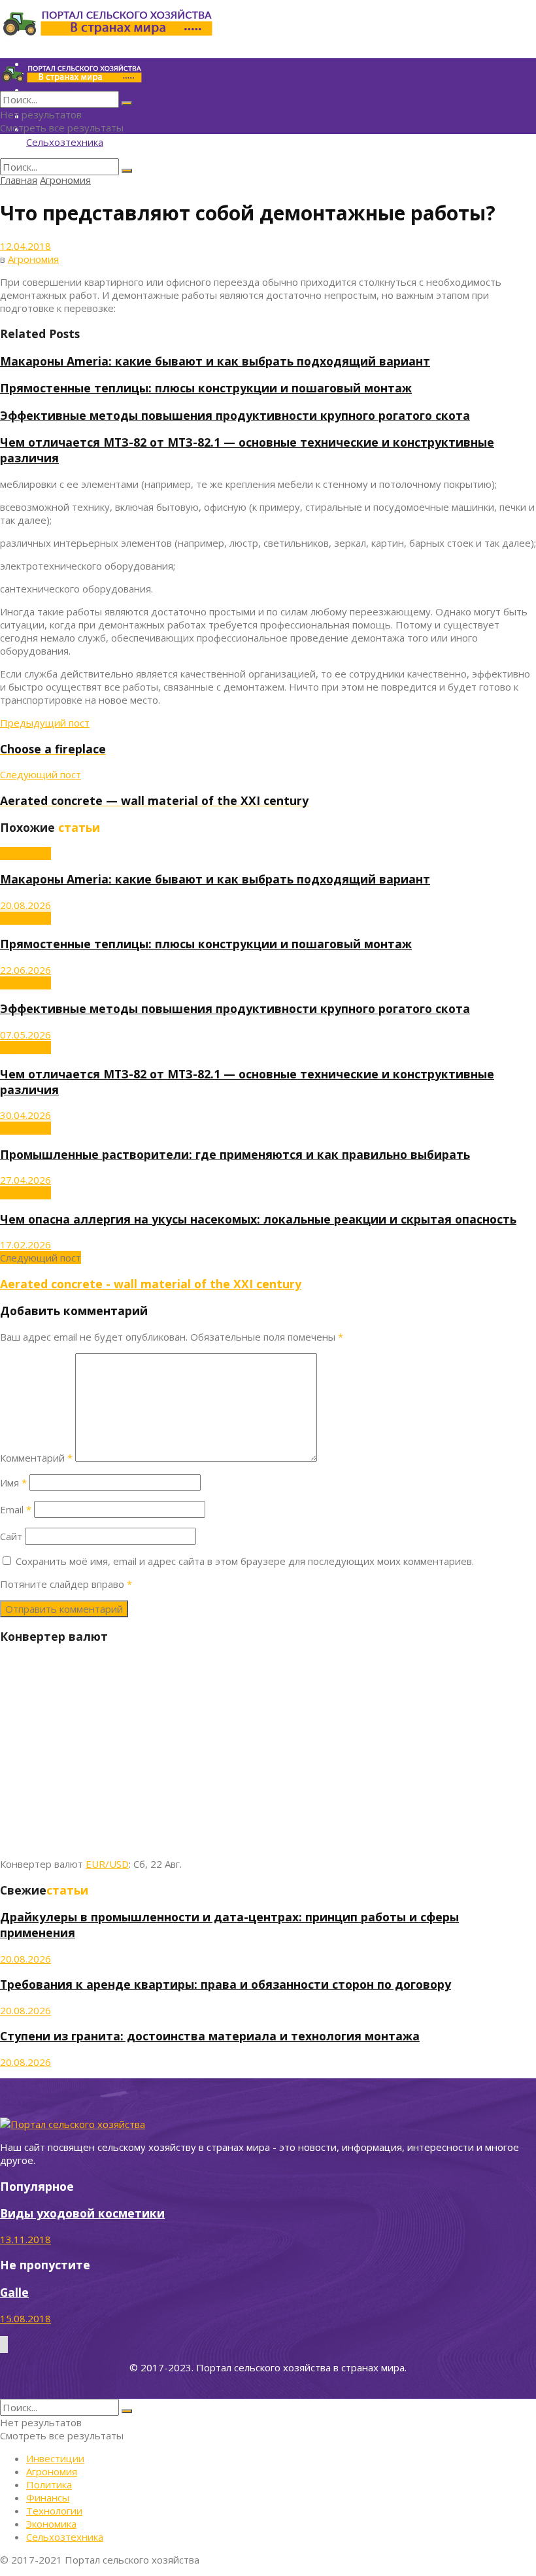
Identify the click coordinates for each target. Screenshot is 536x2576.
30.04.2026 (25, 1115)
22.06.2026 (25, 970)
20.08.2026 (25, 905)
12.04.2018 (25, 246)
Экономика (51, 2524)
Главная (19, 180)
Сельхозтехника (65, 142)
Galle (14, 2292)
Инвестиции (55, 2458)
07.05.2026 (25, 1035)
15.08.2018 (25, 2318)
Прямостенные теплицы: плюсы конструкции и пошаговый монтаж (206, 388)
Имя (13, 1483)
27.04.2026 (25, 1180)
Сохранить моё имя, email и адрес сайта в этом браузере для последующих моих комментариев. (245, 1561)
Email (16, 1509)
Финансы (48, 2498)
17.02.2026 (25, 1245)
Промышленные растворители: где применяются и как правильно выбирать (235, 1154)
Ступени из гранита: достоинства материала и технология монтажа (210, 2036)
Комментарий (36, 1458)
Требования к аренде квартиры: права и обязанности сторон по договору (226, 1984)
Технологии (54, 2511)
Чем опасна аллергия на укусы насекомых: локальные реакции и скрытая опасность (258, 1219)
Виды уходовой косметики (82, 2213)
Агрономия (65, 180)
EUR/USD (107, 1864)
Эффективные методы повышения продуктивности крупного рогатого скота (235, 415)
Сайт (11, 1536)
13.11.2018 (25, 2239)
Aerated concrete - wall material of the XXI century (151, 1284)
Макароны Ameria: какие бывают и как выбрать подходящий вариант (215, 361)
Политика (49, 2484)
